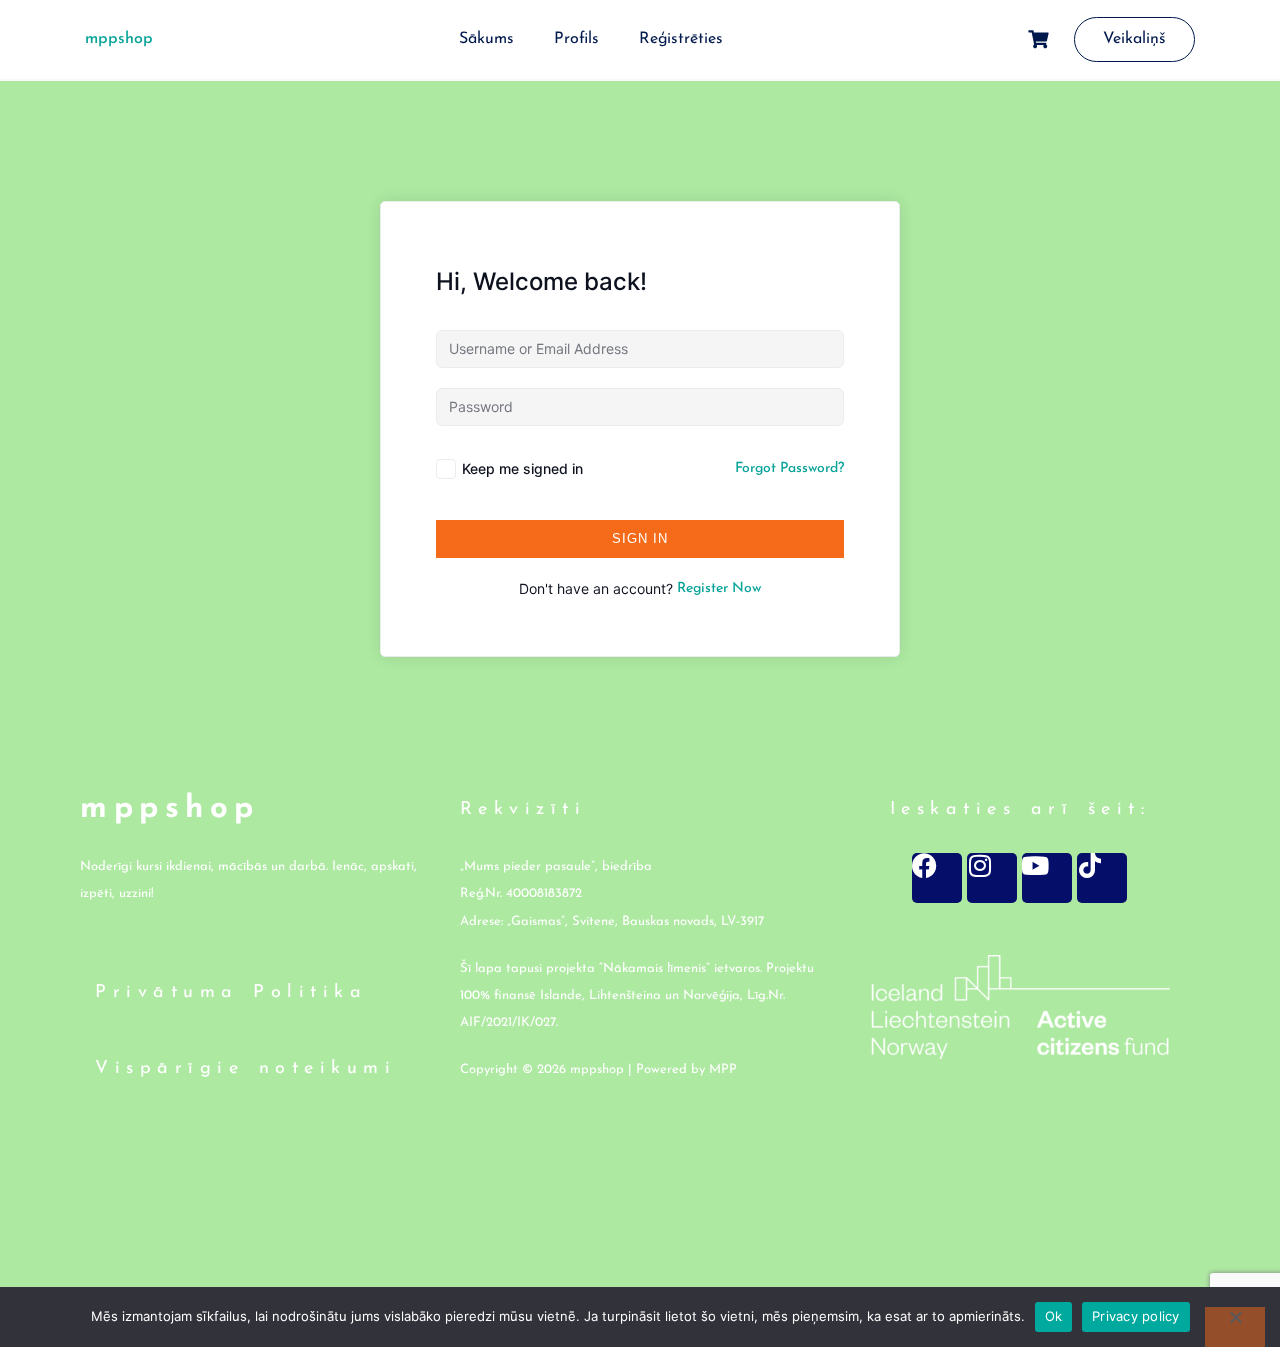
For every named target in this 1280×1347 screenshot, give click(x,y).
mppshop (119, 39)
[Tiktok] (1102, 878)
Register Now (719, 588)
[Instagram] (992, 878)
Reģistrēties (681, 39)
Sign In (640, 538)
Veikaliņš (1134, 39)
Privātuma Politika (231, 993)
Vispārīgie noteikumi (245, 1069)
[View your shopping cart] (1041, 39)
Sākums (486, 39)
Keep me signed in (522, 468)
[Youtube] (1047, 878)
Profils (576, 39)
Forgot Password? (789, 468)
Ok (1054, 1316)
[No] (1235, 1327)
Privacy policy (1136, 1316)
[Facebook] (937, 878)
